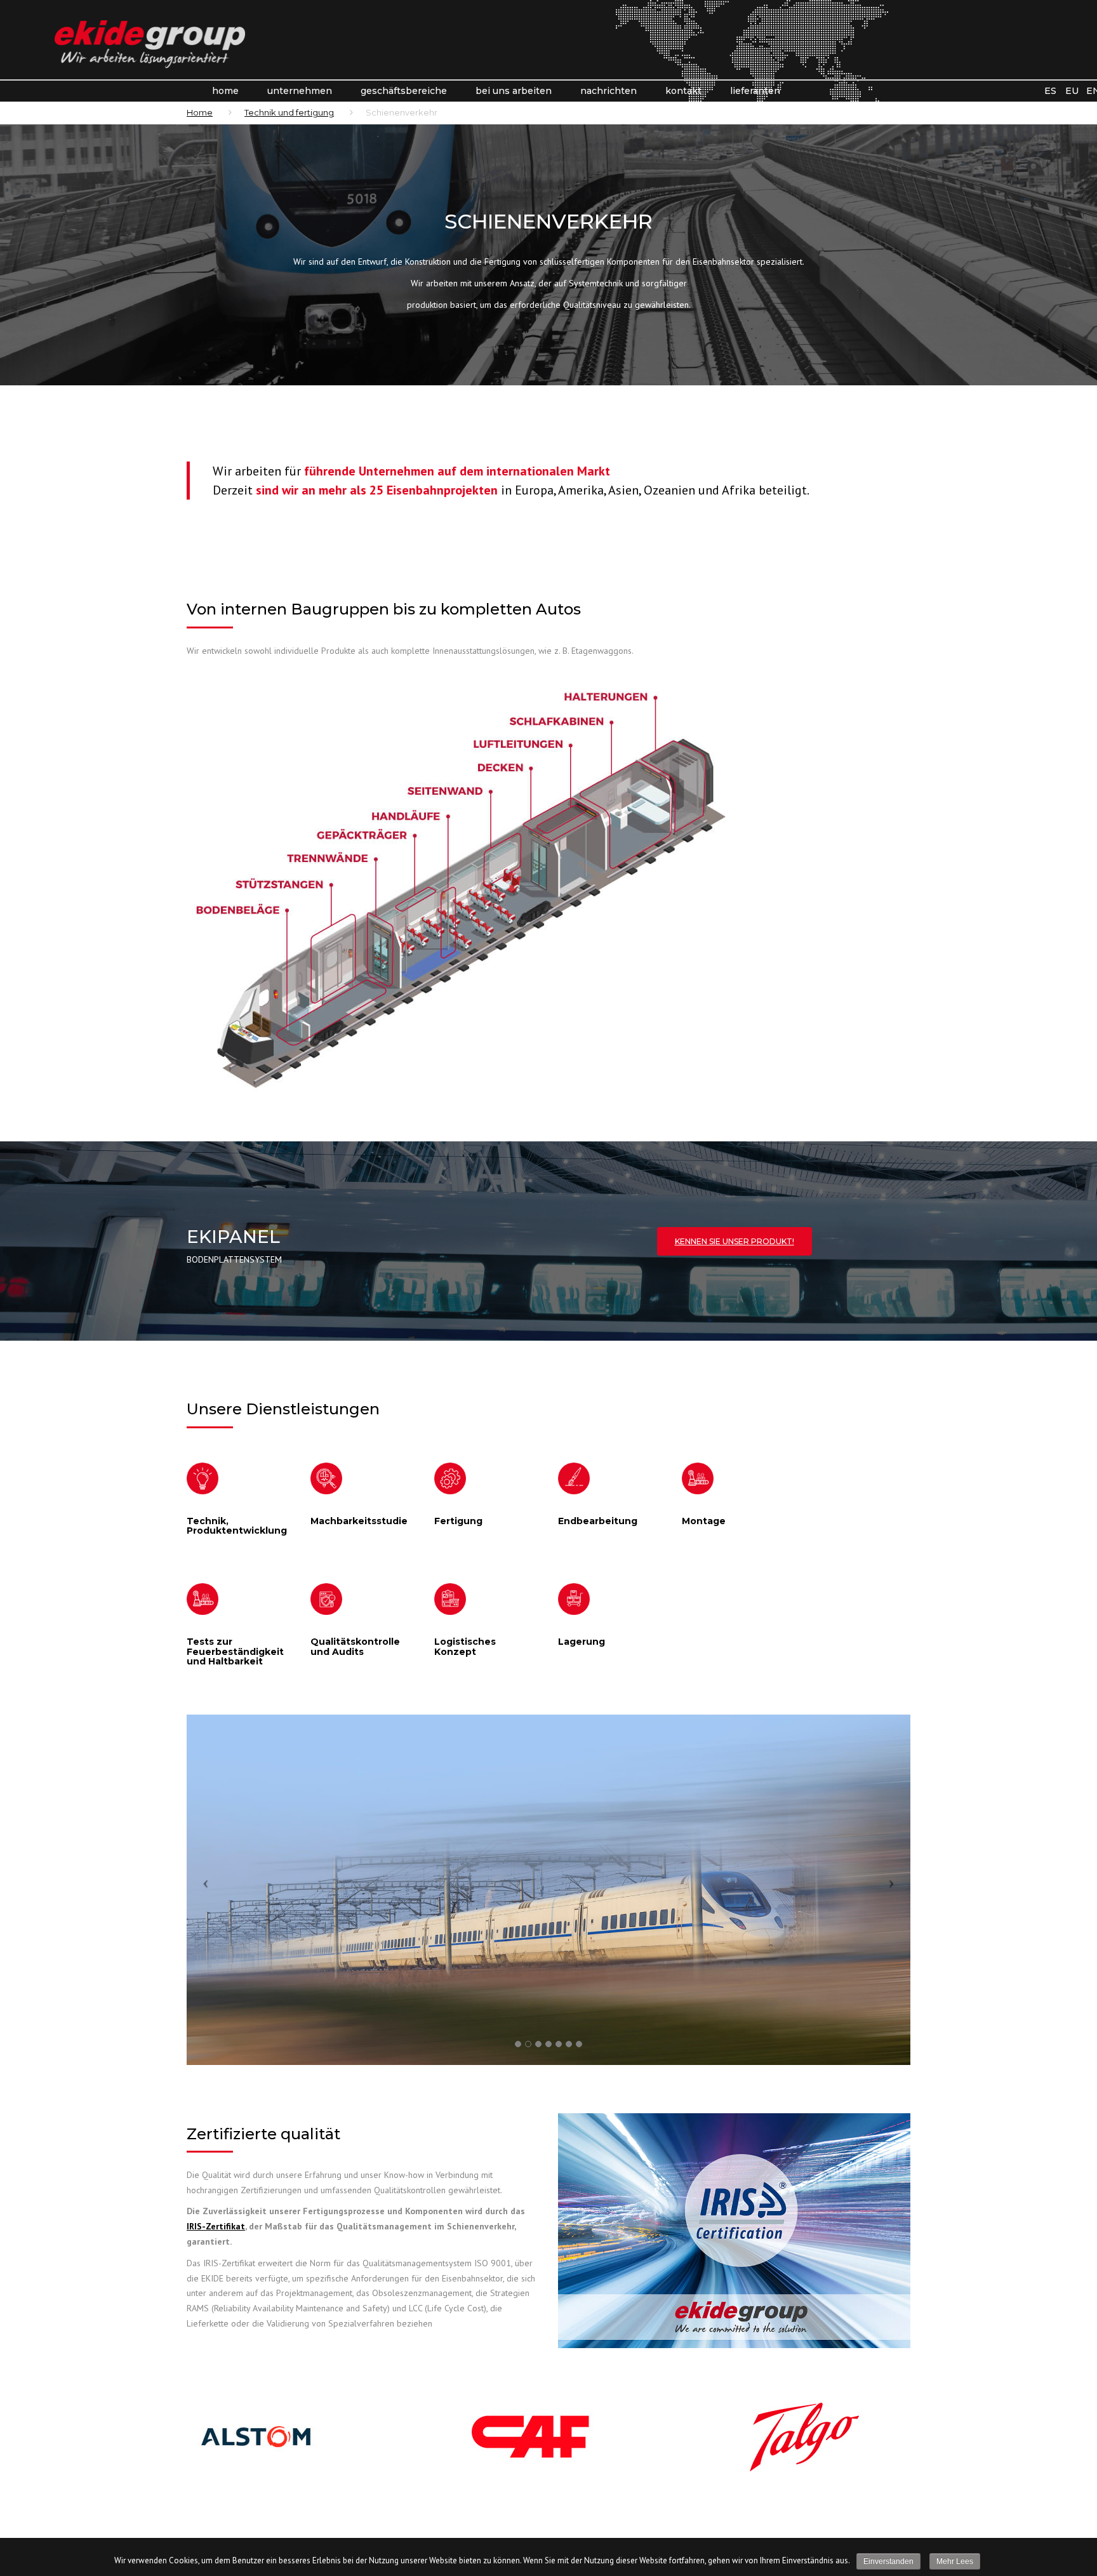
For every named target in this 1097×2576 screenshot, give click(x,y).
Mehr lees (955, 2561)
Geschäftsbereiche (404, 91)
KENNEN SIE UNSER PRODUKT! (735, 1241)
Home (225, 91)
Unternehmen (300, 91)
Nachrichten (608, 91)
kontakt (683, 91)
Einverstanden (888, 2561)
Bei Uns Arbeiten (514, 91)
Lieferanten (755, 91)
